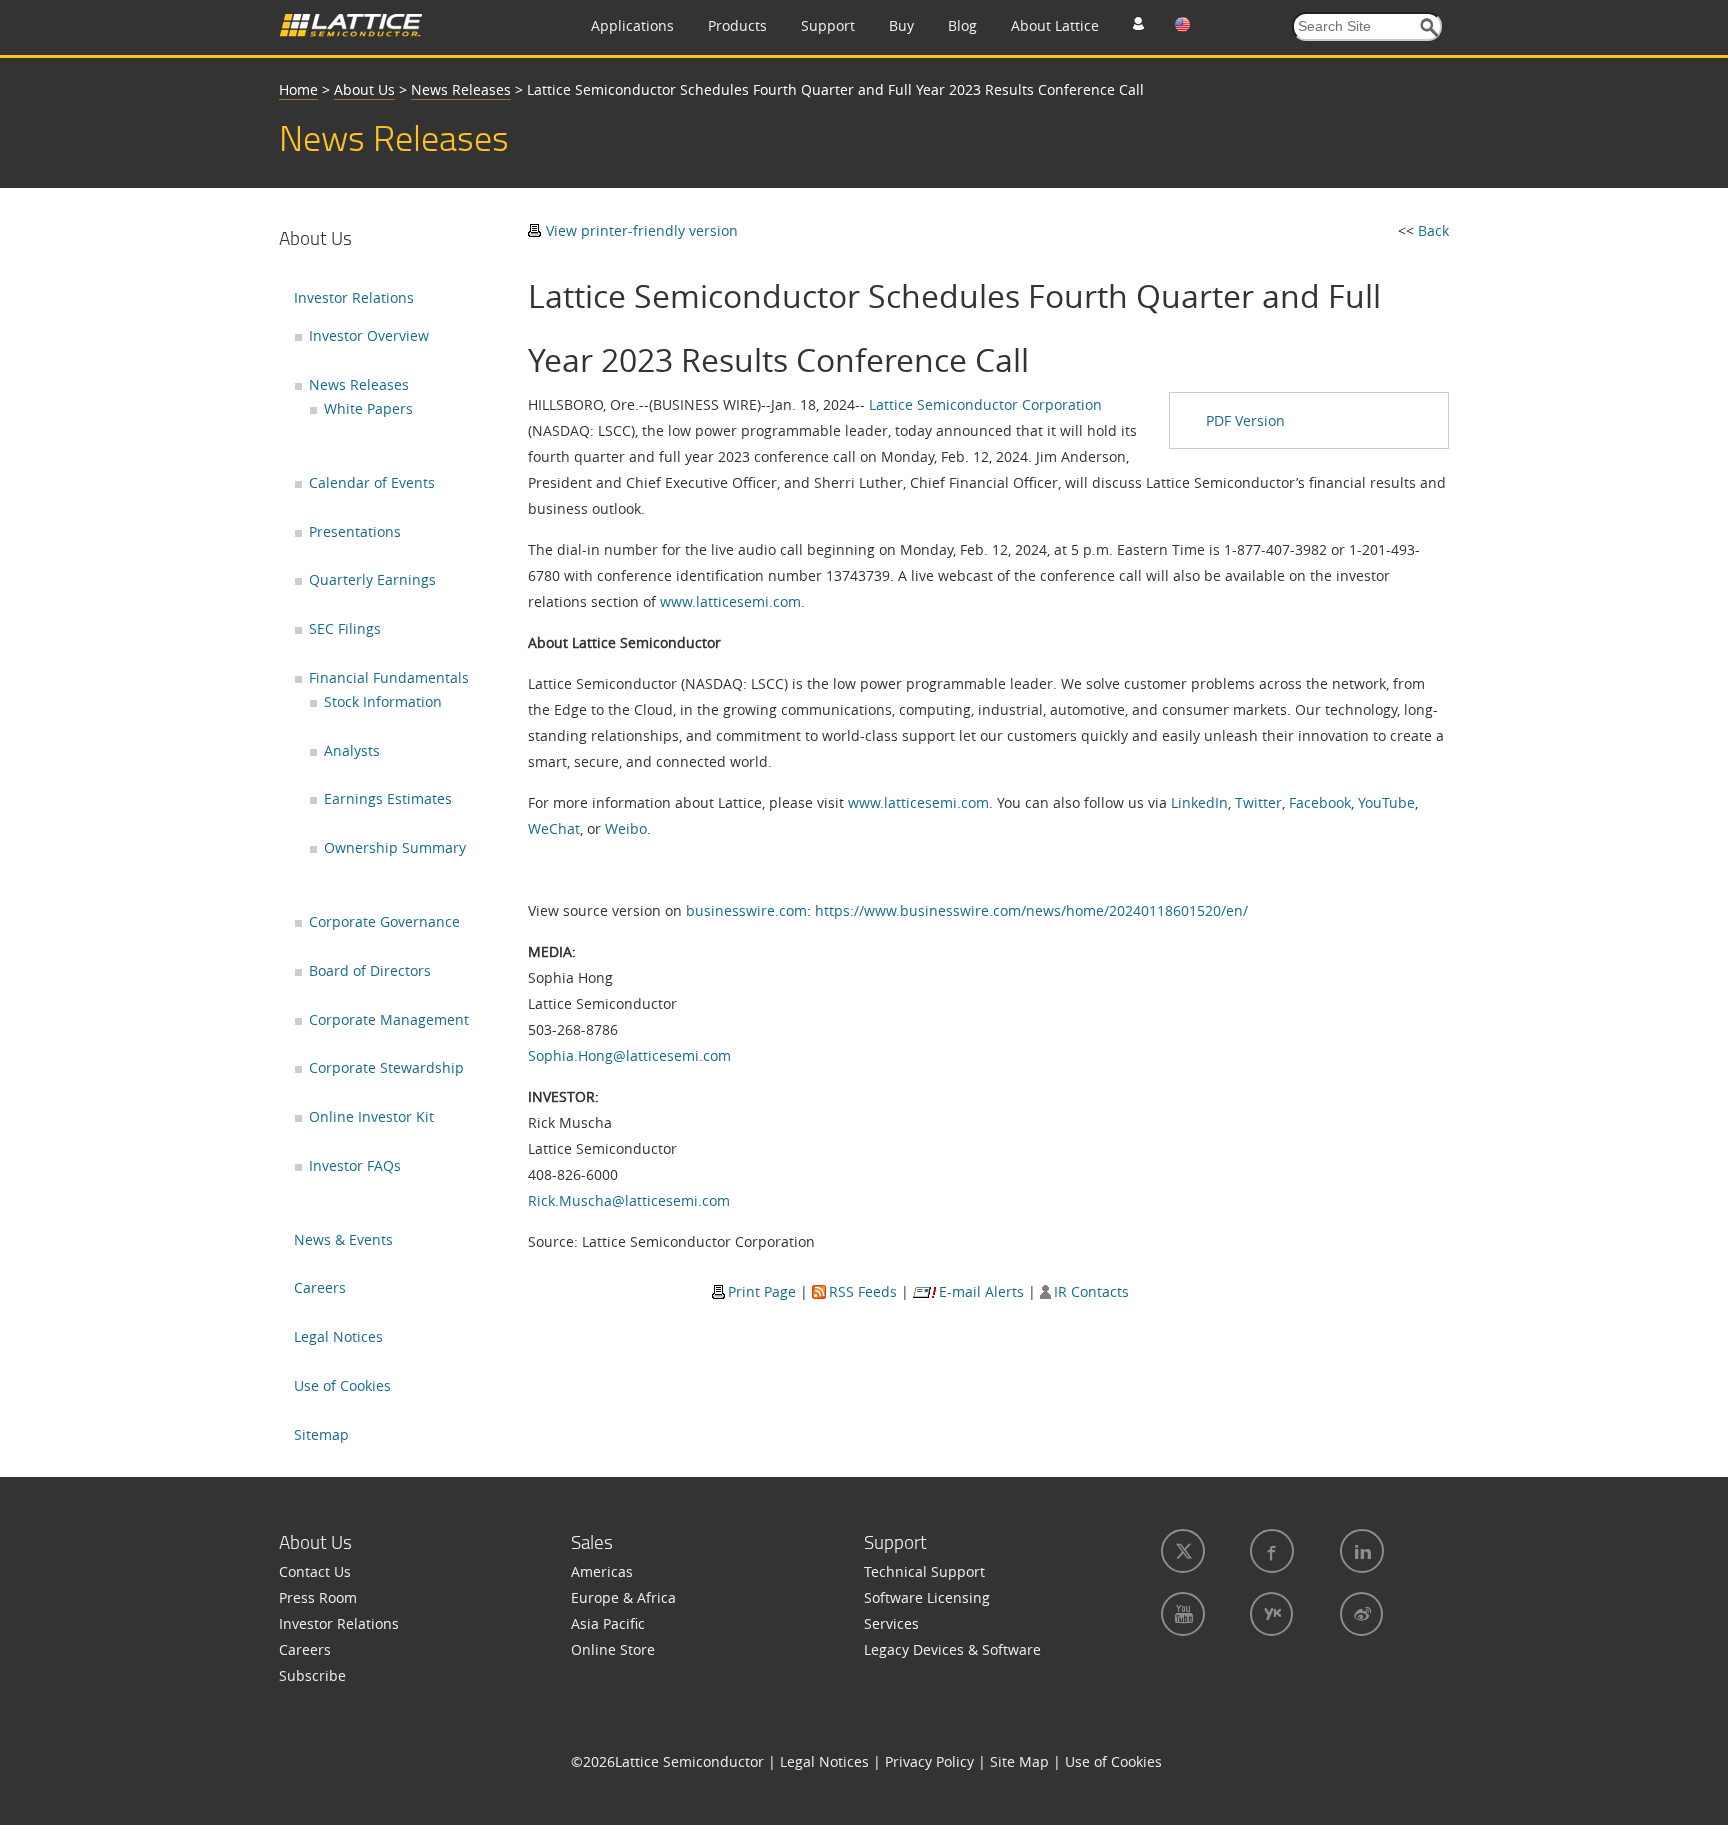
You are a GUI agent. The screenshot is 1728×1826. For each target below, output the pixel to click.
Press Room (318, 1597)
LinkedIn (1199, 802)
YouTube (1386, 802)
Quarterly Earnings (372, 579)
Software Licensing (927, 1597)
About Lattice (1055, 25)
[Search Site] (1429, 27)
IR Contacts (1091, 1291)
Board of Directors (370, 970)
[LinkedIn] (1360, 1551)
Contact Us (315, 1571)
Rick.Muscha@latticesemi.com (629, 1200)
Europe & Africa (623, 1597)
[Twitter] (1181, 1551)
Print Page (762, 1291)
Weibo (626, 828)
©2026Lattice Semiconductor (667, 1761)
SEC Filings (345, 628)
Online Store (613, 1649)
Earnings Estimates (388, 798)
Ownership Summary (395, 847)
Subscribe (312, 1675)
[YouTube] (1181, 1614)
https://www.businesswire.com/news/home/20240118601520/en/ (1031, 910)
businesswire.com (746, 910)
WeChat (554, 828)
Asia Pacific (608, 1623)
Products (737, 25)
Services (891, 1623)
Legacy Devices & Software (952, 1649)
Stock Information (383, 701)
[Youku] (1269, 1614)
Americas (602, 1571)
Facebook (1320, 802)
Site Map (1019, 1761)
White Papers (368, 408)
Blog (962, 25)
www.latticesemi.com (730, 601)
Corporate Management (389, 1019)
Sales (592, 1542)
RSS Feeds (863, 1291)
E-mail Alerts (981, 1291)
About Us (364, 89)
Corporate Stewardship (386, 1067)
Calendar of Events (372, 482)
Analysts (352, 750)
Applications (632, 25)
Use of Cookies (342, 1385)
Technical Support (924, 1571)
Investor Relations (354, 297)
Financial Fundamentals (389, 677)
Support (828, 25)
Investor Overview (369, 335)
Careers (320, 1287)
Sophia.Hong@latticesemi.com (629, 1055)
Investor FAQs (355, 1165)
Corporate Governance (384, 921)
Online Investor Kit (371, 1116)
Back (1433, 230)
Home (298, 89)
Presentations (355, 531)
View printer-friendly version (642, 230)
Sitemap (321, 1434)
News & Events (343, 1239)
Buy (901, 25)
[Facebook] (1270, 1551)
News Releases (461, 89)
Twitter (1258, 802)
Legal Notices (338, 1336)
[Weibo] (1359, 1614)
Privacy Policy (929, 1761)
